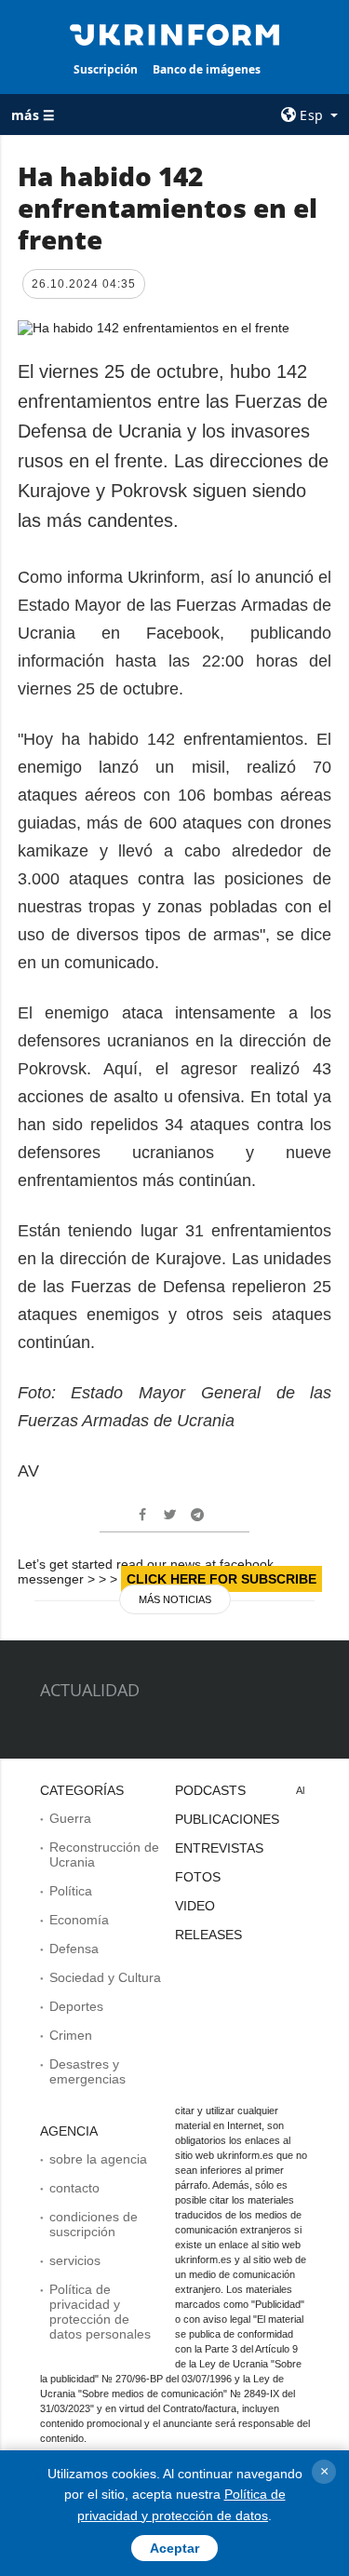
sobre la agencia (98, 2159)
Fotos (198, 1877)
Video (195, 1906)
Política (71, 1891)
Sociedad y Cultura (105, 1977)
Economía (79, 1920)
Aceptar (174, 2548)
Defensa (74, 1949)
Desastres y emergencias (87, 2071)
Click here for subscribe (221, 1579)
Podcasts (210, 1790)
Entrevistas (219, 1848)
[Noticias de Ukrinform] (175, 34)
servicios (75, 2260)
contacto (74, 2188)
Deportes (76, 2006)
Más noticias (175, 1599)
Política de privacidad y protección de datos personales (100, 2312)
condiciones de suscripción (94, 2224)
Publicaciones (227, 1819)
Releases (208, 1935)
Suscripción (106, 69)
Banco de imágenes (207, 69)
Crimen (71, 2035)
